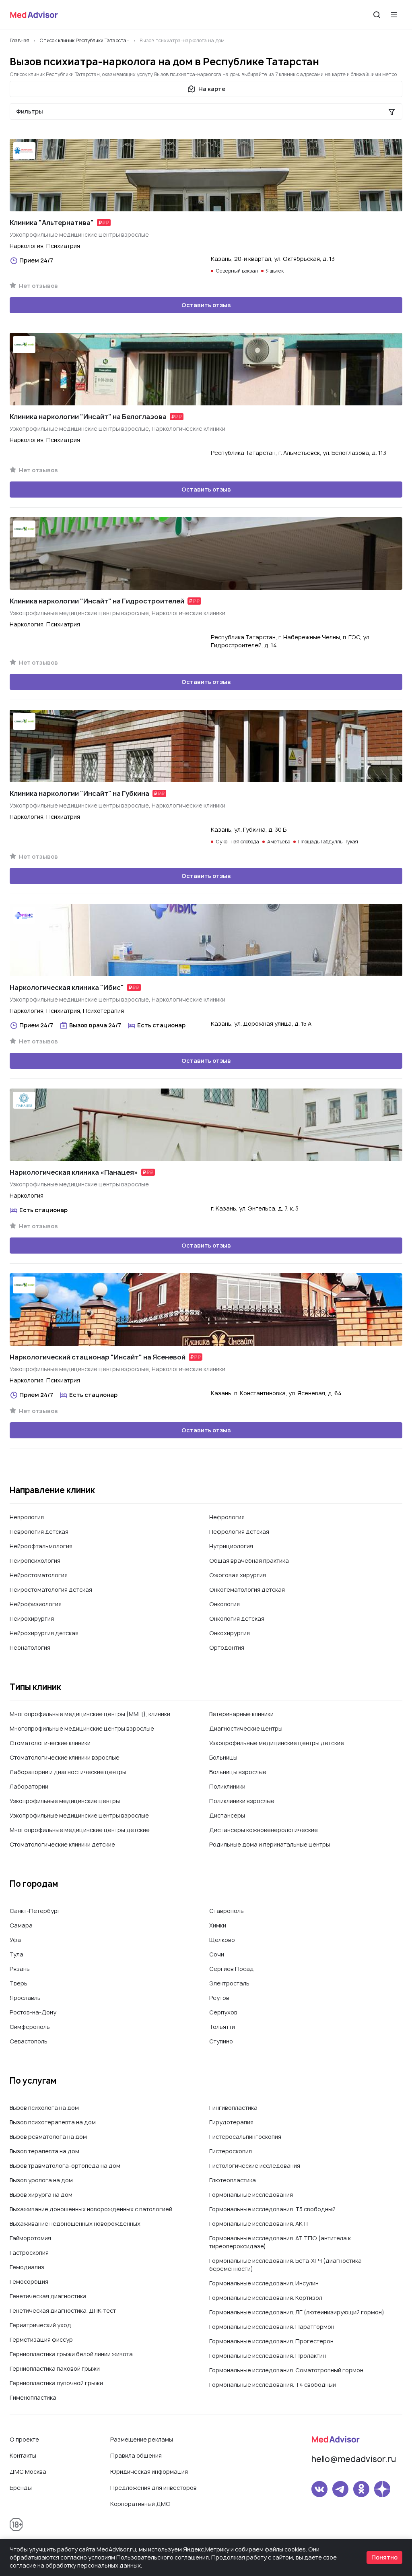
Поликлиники (227, 1786)
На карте (212, 89)
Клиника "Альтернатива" (52, 223)
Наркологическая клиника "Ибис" (67, 987)
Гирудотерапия (231, 2122)
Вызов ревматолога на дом (48, 2137)
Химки (218, 1925)
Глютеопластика (233, 2180)
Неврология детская (39, 1532)
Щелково (222, 1940)
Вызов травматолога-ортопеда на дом (65, 2166)
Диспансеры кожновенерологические (264, 1830)
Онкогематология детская (247, 1590)
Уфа (15, 1940)
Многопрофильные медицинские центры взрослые (82, 1728)
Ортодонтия (227, 1647)
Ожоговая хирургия (238, 1575)
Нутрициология (231, 1546)
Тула (16, 1954)
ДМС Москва (28, 2472)
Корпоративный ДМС (140, 2504)
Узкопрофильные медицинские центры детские (277, 1743)
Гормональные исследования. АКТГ (260, 2224)
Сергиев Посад (232, 1969)
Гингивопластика (233, 2108)
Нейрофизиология (36, 1604)
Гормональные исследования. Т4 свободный (273, 2385)
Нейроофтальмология (41, 1546)
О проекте (24, 2439)
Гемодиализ (27, 2267)
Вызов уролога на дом (41, 2180)
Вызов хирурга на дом (41, 2195)
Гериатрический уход (40, 2325)
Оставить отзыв (206, 305)
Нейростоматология (39, 1575)
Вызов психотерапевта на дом (53, 2122)
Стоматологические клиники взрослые (65, 1757)
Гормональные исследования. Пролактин (268, 2356)
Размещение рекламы (142, 2439)
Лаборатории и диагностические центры (68, 1772)
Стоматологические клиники (50, 1743)
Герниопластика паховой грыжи (55, 2368)
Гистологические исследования (255, 2166)
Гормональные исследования (251, 2195)
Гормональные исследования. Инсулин (264, 2283)
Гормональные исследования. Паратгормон (272, 2327)
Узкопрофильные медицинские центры (65, 1801)
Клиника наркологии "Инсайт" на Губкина (79, 793)
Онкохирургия (230, 1633)
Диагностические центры (246, 1728)
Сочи (217, 1954)
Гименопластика (33, 2397)
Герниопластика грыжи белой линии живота (71, 2354)
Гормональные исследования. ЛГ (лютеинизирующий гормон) (297, 2312)
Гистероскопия (231, 2151)
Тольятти (222, 2027)
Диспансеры (227, 1815)
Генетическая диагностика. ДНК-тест (63, 2311)
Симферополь (30, 2027)
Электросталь (229, 1983)
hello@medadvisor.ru (354, 2459)
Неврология (27, 1517)
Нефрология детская (239, 1532)
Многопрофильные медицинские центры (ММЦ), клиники (90, 1714)
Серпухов (223, 2012)
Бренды (21, 2488)
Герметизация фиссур (41, 2339)
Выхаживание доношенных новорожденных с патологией (91, 2209)
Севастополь (29, 2041)
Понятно (384, 2557)
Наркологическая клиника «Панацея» (74, 1172)
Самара (21, 1925)
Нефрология (227, 1517)
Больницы (223, 1757)
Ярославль (25, 1998)
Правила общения (136, 2455)
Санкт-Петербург (35, 1911)
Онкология (225, 1604)
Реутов (219, 1998)
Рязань (20, 1969)
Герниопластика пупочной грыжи (56, 2383)
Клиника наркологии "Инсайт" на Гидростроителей (97, 601)
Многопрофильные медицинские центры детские (80, 1830)
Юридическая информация (149, 2472)
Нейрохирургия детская (44, 1633)
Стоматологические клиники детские (62, 1844)
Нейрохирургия (32, 1619)
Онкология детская (237, 1619)
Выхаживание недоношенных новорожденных (75, 2224)
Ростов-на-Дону (33, 2012)
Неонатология (30, 1647)
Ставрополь (227, 1911)
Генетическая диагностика (48, 2296)
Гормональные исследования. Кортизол (266, 2298)
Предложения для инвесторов (153, 2488)
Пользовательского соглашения (163, 2557)
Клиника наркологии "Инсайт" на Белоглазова (88, 417)
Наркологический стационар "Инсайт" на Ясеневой (98, 1357)
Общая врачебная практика (249, 1561)
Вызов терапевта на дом (44, 2151)
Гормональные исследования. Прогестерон (271, 2341)
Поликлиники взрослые (242, 1801)
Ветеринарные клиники (241, 1714)
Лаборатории (29, 1786)
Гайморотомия (30, 2238)
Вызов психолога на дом (44, 2108)
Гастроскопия (29, 2253)
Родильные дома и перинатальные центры (270, 1844)
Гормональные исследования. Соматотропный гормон (286, 2370)
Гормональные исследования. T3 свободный (272, 2209)
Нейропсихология (35, 1561)
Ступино (221, 2041)
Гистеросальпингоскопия (245, 2137)
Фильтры (30, 111)
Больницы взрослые (238, 1772)
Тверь (19, 1983)
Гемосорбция (29, 2282)
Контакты (23, 2455)
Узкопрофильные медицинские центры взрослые (79, 1815)
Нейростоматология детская (51, 1590)
